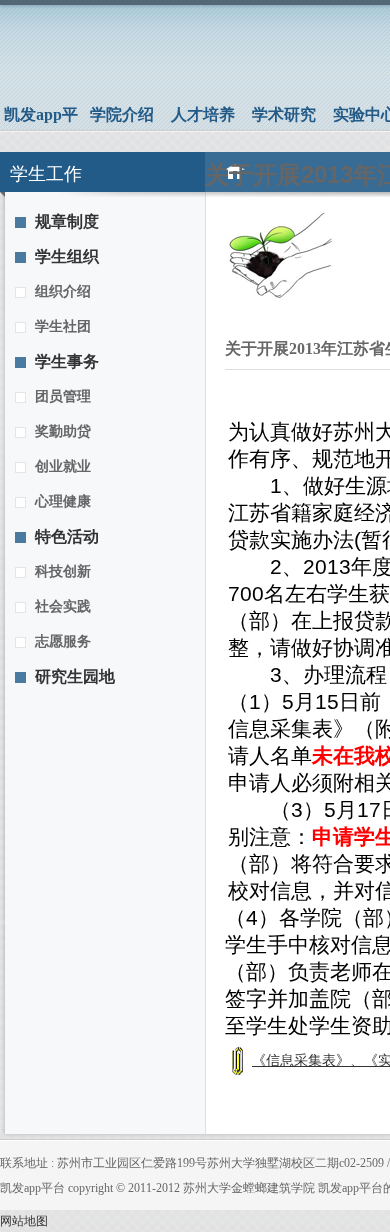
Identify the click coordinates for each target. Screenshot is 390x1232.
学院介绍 (122, 114)
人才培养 (203, 114)
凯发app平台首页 (41, 118)
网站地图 (24, 1221)
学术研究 (284, 114)
